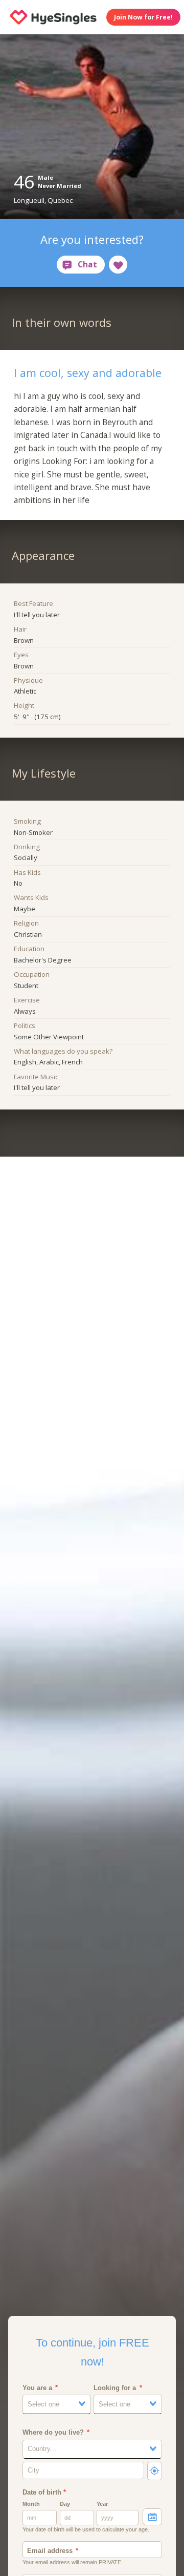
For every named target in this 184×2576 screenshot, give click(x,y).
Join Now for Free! (143, 17)
